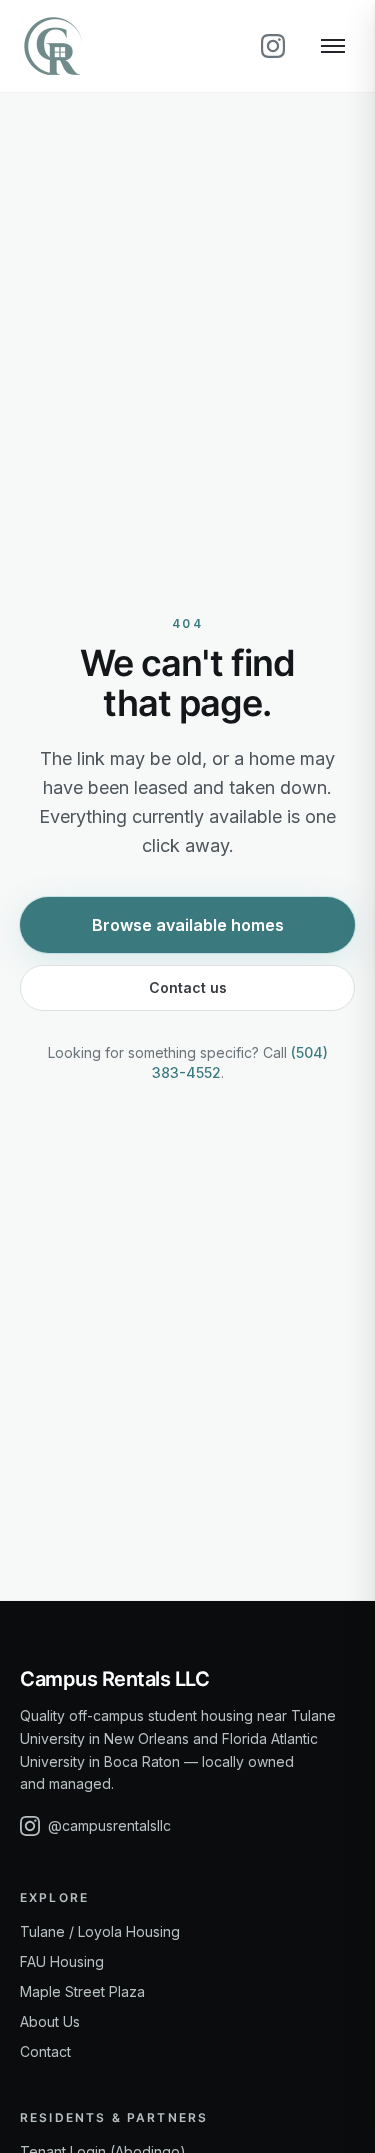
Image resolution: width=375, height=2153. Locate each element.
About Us (50, 2021)
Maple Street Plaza (82, 1991)
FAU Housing (62, 1961)
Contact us (188, 987)
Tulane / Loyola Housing (100, 1931)
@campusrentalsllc (109, 1825)
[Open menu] (333, 46)
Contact (45, 2051)
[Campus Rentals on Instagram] (273, 46)
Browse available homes (188, 925)
